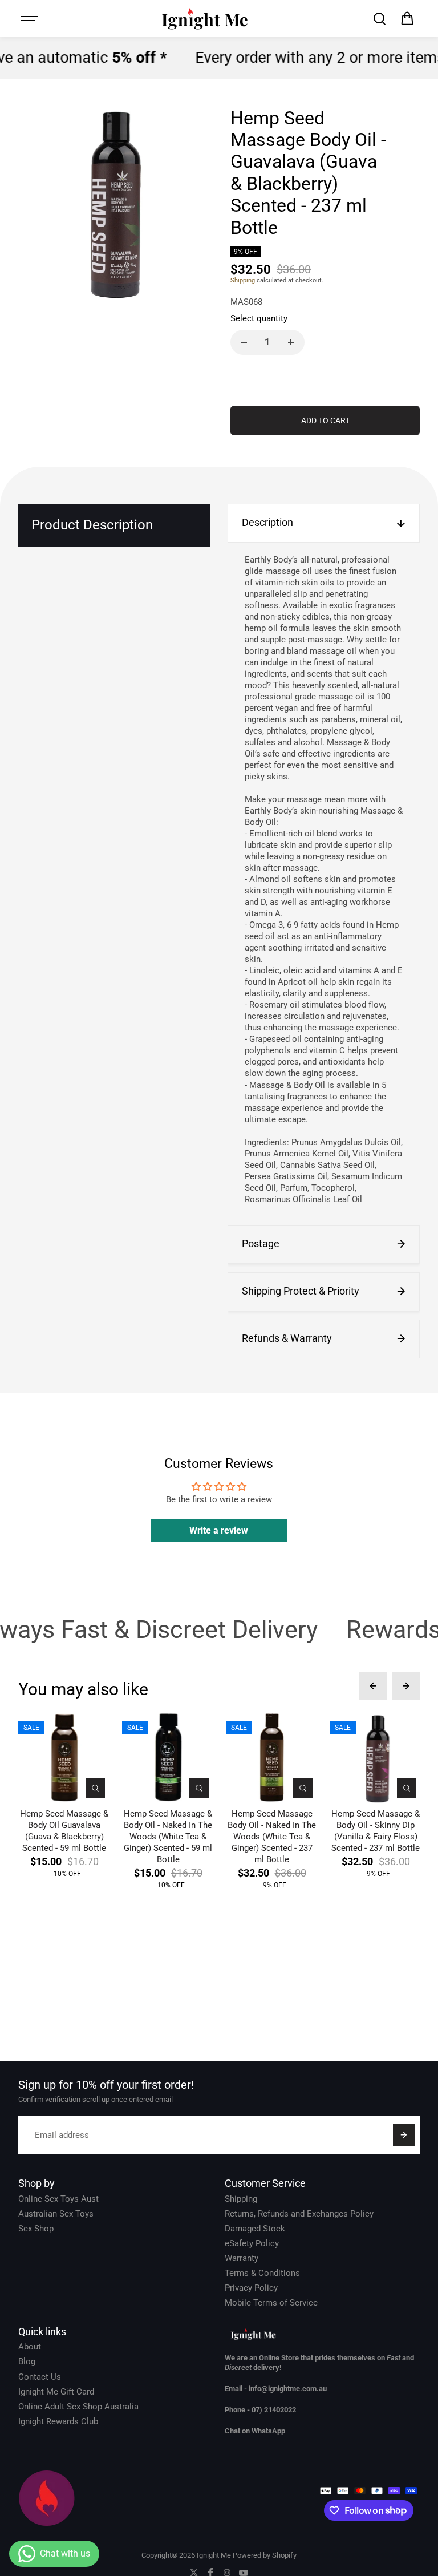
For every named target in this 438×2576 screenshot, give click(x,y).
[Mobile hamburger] (31, 19)
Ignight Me (214, 2555)
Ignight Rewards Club (58, 2421)
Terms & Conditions (262, 2273)
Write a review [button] (219, 1530)
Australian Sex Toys (56, 2214)
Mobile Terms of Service (271, 2303)
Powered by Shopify (265, 2555)
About (30, 2347)
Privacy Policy (251, 2288)
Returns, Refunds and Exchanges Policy (299, 2214)
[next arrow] (406, 1686)
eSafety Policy (252, 2243)
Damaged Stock (255, 2229)
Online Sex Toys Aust (58, 2199)
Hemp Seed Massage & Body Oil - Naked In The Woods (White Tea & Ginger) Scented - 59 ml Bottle (168, 1837)
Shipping (243, 280)
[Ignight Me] (205, 19)
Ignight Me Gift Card (56, 2392)
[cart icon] (407, 19)
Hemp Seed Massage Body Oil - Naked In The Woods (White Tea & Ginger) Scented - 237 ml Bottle (272, 1837)
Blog (27, 2361)
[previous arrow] (373, 1686)
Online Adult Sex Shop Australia (78, 2407)
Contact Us (40, 2377)
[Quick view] (95, 1788)
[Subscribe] (404, 2135)
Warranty (242, 2258)
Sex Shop (36, 2229)
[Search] (379, 19)
